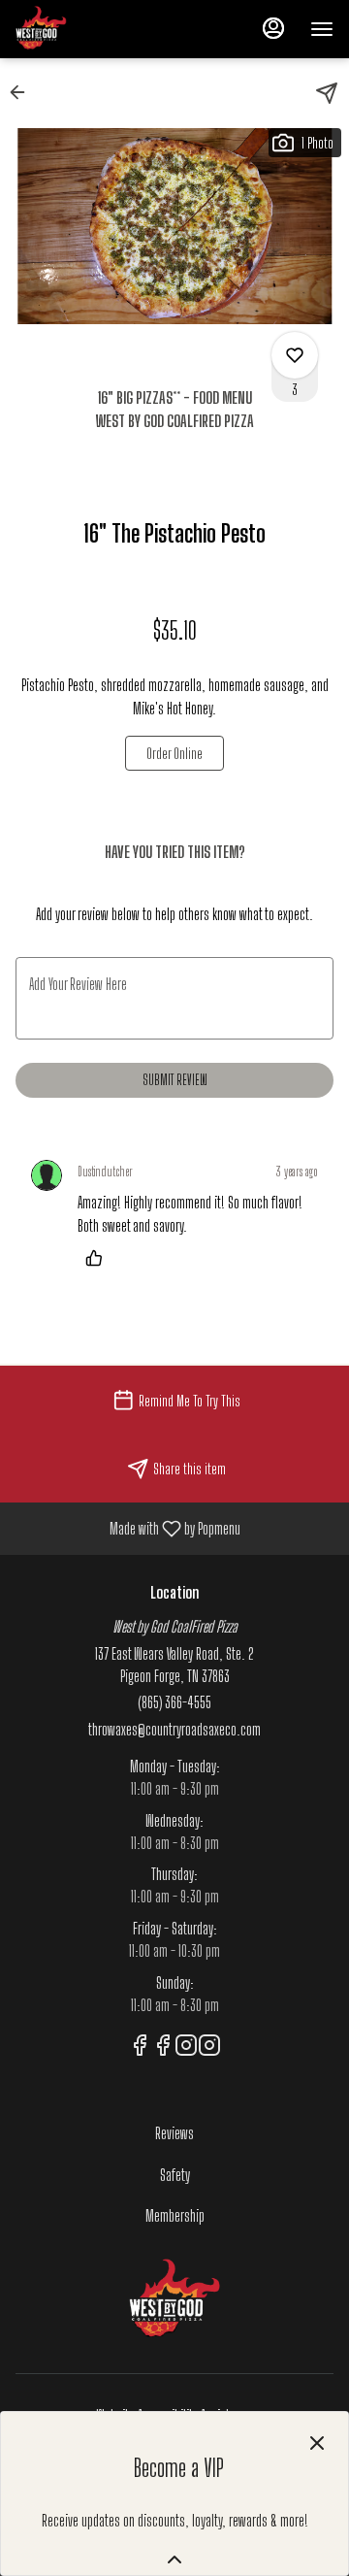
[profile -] (273, 28)
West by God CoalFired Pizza (174, 2300)
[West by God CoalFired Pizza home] (103, 29)
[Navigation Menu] (322, 29)
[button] (23, 92)
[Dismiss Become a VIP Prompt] (317, 2443)
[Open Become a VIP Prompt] (174, 2559)
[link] (174, 753)
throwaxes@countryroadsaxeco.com (174, 1729)
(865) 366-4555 (174, 1702)
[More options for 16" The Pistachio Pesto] (295, 355)
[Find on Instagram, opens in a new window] (186, 2048)
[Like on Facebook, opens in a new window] (140, 2048)
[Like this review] (99, 1258)
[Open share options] (327, 93)
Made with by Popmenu (127, 1528)
